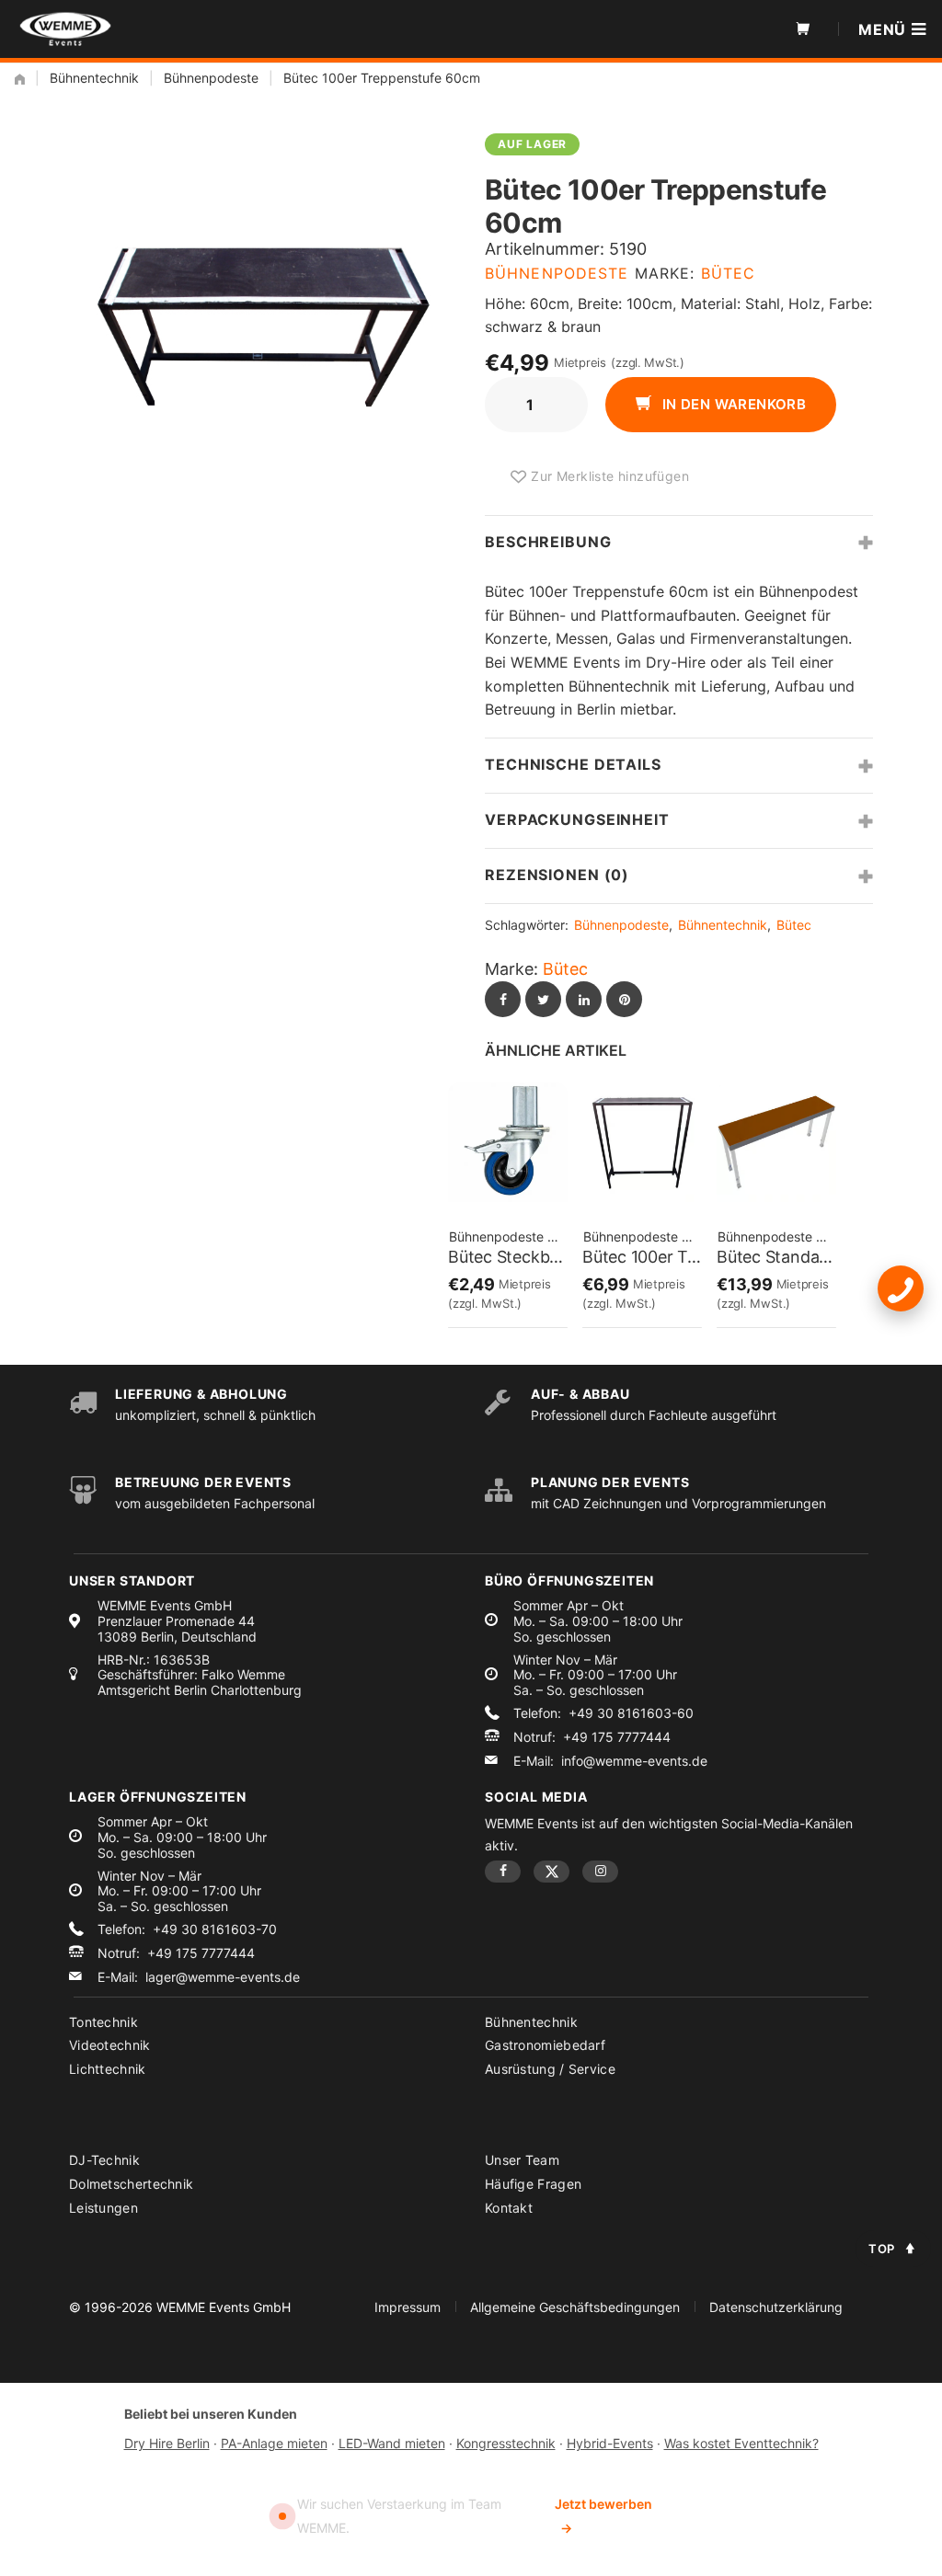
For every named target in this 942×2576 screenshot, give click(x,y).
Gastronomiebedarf (545, 2045)
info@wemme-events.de (634, 1761)
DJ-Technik (104, 2160)
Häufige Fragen (533, 2184)
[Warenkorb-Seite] (803, 29)
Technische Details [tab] (573, 764)
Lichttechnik (108, 2069)
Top (882, 2249)
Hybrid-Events (610, 2443)
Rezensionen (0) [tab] (557, 875)
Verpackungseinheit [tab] (577, 819)
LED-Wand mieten (392, 2443)
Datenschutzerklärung (776, 2307)
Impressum (408, 2307)
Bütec (729, 273)
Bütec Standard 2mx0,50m (776, 1257)
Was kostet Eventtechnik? (741, 2443)
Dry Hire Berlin (167, 2443)
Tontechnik (103, 2022)
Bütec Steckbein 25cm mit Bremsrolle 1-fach (508, 1257)
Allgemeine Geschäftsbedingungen (575, 2307)
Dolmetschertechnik (131, 2184)
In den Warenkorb (732, 404)
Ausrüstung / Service (550, 2069)
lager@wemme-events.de (223, 1977)
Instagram (600, 1872)
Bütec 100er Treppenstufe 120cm (642, 1257)
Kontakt (509, 2208)
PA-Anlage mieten (274, 2443)
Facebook (503, 1872)
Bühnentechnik (94, 78)
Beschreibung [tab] (548, 542)
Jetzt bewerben (603, 2516)
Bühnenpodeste (211, 78)
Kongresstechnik (506, 2443)
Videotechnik (110, 2045)
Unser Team (522, 2160)
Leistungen (103, 2208)
